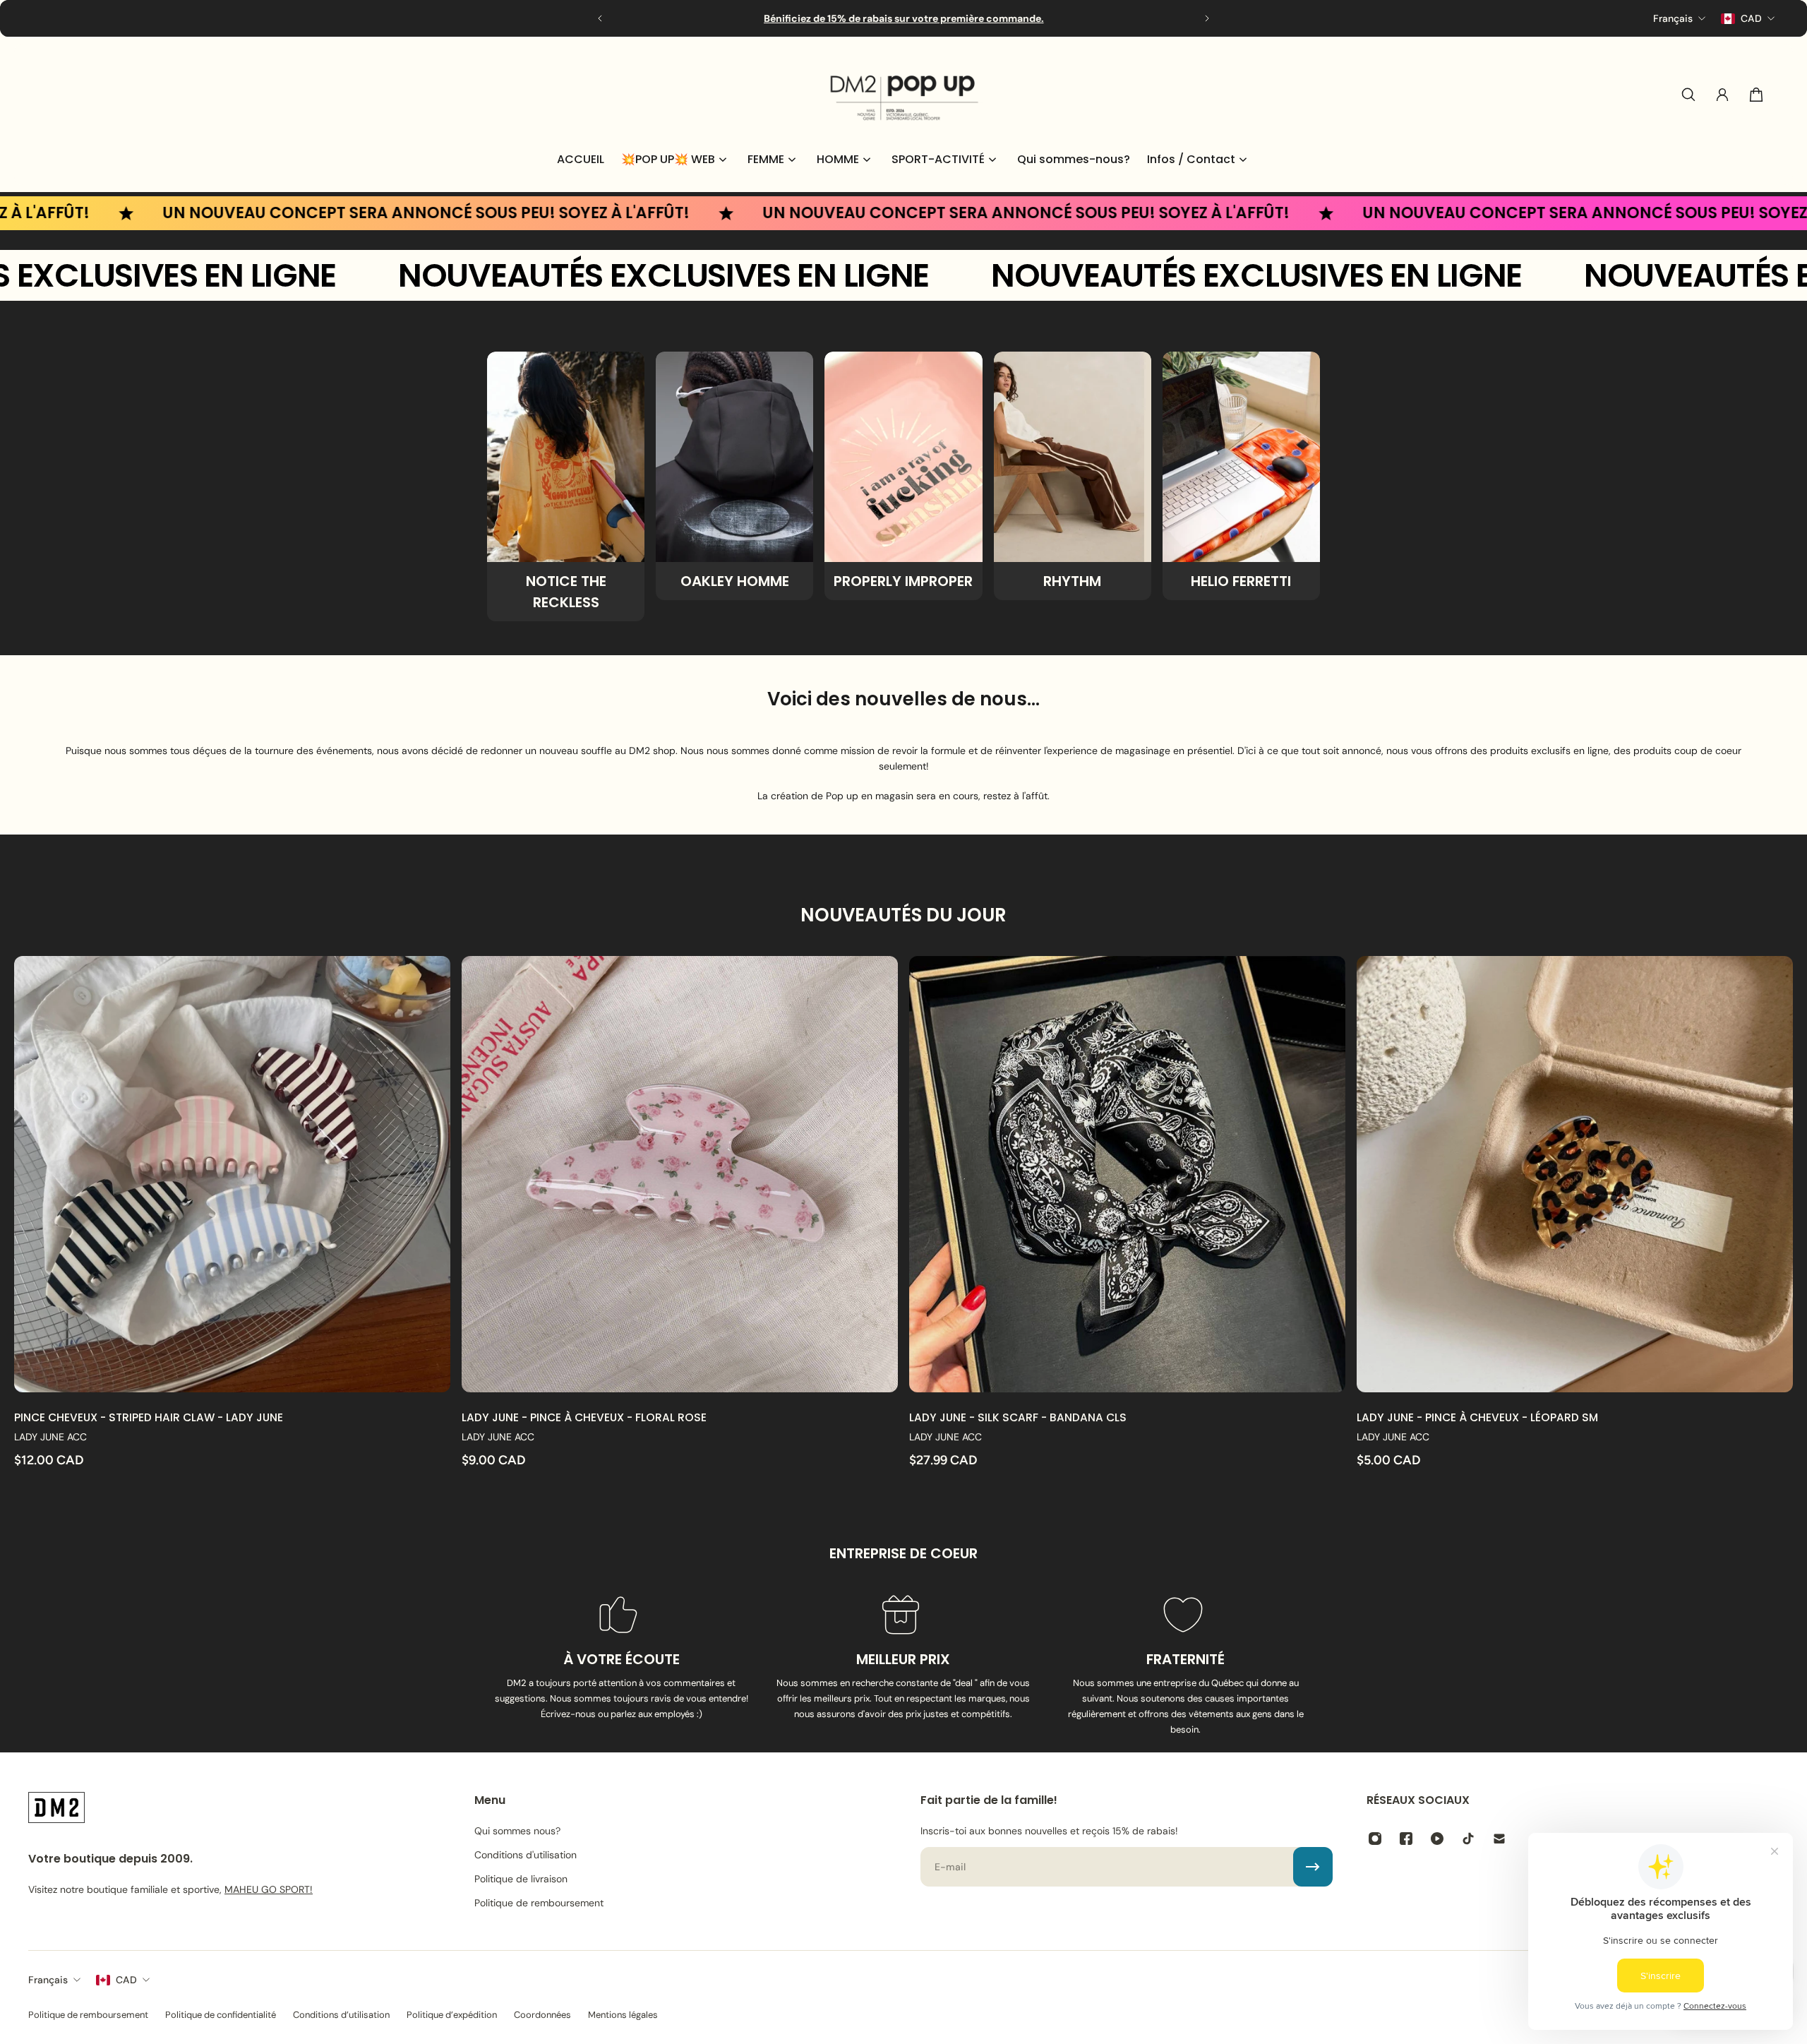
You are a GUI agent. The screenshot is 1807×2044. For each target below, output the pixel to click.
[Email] (1499, 1839)
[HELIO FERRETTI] (1241, 476)
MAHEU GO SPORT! (269, 1889)
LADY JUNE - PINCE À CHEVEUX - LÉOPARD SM (1477, 1417)
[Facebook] (1406, 1839)
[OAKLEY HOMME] (734, 476)
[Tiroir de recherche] (1688, 95)
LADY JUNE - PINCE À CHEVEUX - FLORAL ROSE (584, 1417)
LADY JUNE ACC (50, 1437)
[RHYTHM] (1073, 476)
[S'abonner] (1313, 1867)
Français (48, 1980)
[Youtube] (1437, 1839)
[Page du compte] (1722, 95)
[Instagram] (1375, 1839)
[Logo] (903, 95)
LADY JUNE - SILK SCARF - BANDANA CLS (1018, 1417)
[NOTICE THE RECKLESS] (566, 486)
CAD (126, 1980)
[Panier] (1756, 95)
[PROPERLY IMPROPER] (903, 476)
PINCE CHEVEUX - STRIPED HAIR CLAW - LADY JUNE (149, 1417)
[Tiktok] (1468, 1839)
